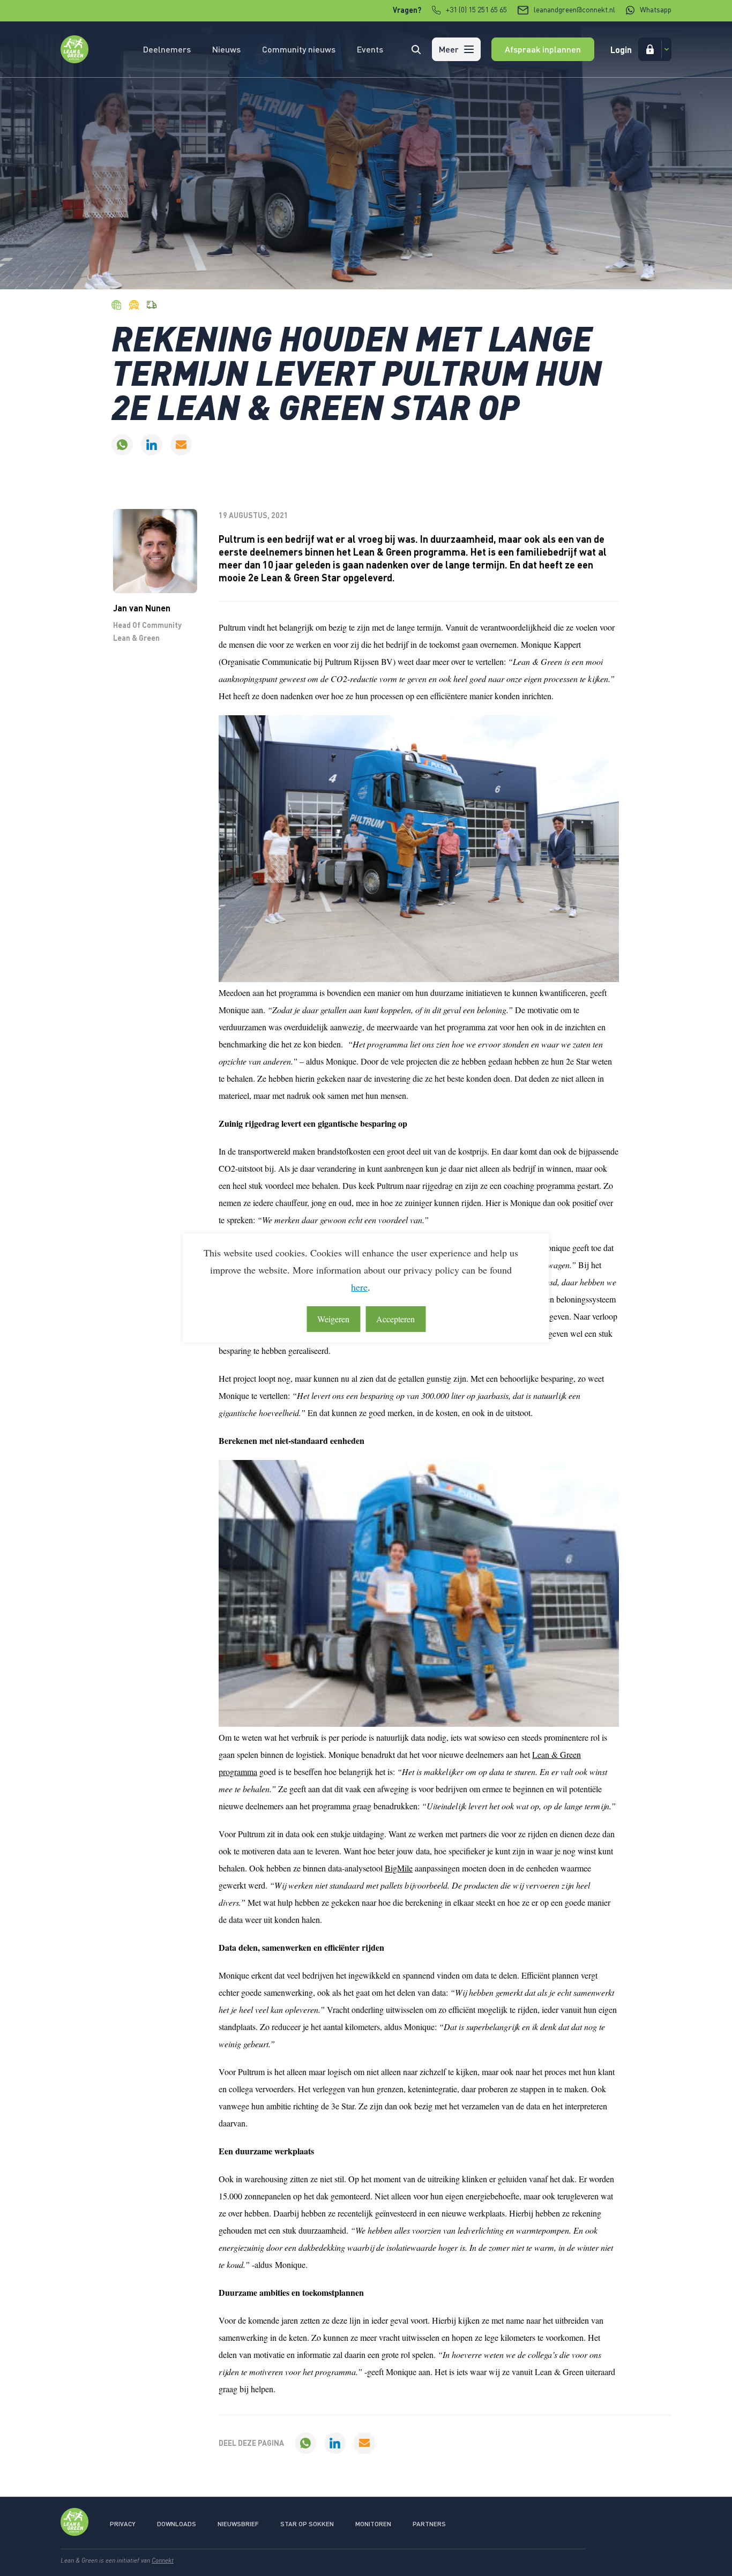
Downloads (177, 2524)
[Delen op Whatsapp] (122, 445)
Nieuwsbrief (238, 2524)
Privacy (123, 2524)
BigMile (399, 1868)
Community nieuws (299, 49)
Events (370, 49)
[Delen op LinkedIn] (152, 445)
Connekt (163, 2560)
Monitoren (373, 2524)
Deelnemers (167, 49)
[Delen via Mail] (181, 445)
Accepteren (395, 1319)
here (359, 1287)
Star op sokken (307, 2524)
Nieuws (226, 49)
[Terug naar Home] (74, 60)
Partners (429, 2524)
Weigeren (333, 1319)
